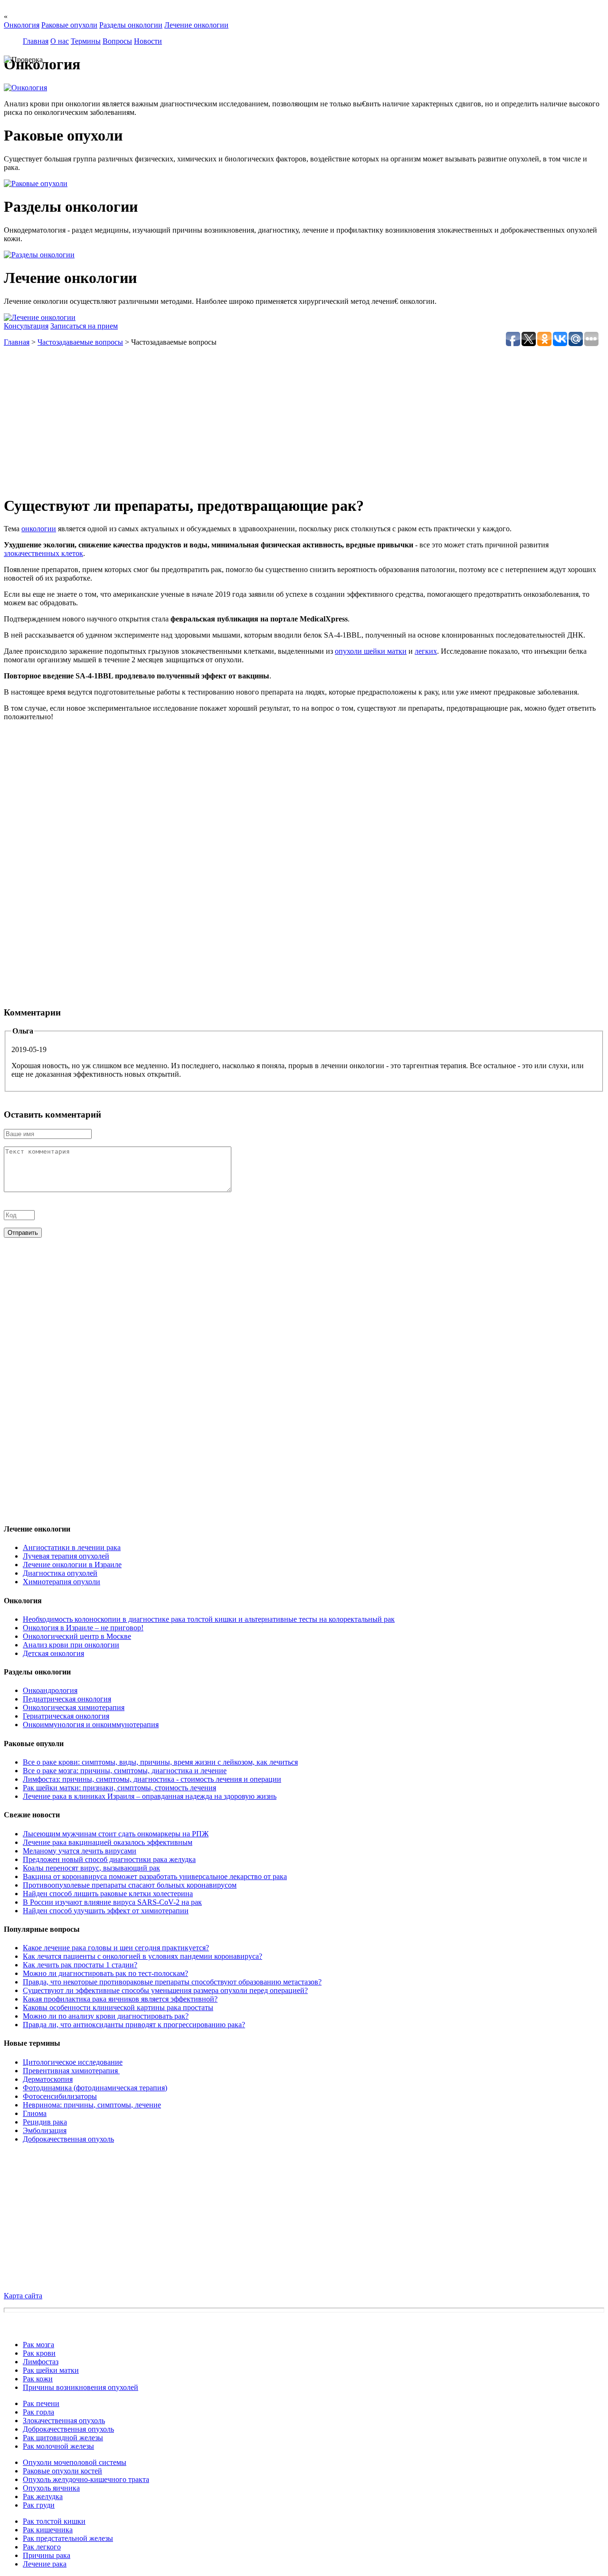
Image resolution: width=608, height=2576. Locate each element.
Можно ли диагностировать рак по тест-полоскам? (105, 1973)
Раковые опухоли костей (62, 2471)
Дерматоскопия (48, 2079)
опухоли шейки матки (371, 651)
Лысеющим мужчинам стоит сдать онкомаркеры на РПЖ (116, 1834)
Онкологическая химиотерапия (74, 1707)
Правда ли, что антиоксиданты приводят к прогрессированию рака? (134, 2025)
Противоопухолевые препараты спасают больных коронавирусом (130, 1885)
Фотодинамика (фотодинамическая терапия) (95, 2088)
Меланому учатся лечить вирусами (80, 1851)
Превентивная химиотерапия (71, 2071)
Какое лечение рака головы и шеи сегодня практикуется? (116, 1948)
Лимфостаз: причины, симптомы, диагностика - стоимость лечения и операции (152, 1779)
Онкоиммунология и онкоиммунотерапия (91, 1725)
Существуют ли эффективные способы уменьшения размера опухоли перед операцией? (165, 1990)
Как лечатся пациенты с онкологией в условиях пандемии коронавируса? (142, 1956)
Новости (148, 41)
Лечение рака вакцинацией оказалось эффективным (108, 1842)
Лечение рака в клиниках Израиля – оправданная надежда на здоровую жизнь (150, 1796)
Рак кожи (38, 2379)
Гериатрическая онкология (66, 1716)
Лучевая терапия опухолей (66, 1556)
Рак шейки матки (51, 2370)
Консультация (26, 326)
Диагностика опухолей (60, 1573)
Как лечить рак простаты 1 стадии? (80, 1965)
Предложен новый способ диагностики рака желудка (109, 1859)
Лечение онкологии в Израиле (72, 1565)
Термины (86, 41)
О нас (60, 41)
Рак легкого (42, 2547)
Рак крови (39, 2353)
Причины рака (47, 2555)
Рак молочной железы (58, 2446)
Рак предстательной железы (68, 2538)
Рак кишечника (48, 2530)
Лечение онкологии (196, 25)
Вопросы (117, 41)
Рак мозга (38, 2345)
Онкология (22, 25)
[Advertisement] (289, 421)
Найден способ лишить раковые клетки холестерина (108, 1894)
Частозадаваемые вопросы (80, 342)
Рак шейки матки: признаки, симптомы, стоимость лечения (119, 1788)
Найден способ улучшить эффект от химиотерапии (106, 1911)
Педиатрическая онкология (67, 1699)
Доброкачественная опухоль (68, 2139)
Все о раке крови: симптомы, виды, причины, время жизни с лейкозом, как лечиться (160, 1762)
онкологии (39, 529)
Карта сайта (23, 2296)
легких (426, 651)
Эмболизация (45, 2130)
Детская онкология (53, 1653)
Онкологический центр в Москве (77, 1636)
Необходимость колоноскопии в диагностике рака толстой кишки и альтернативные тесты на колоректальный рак (209, 1619)
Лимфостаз (41, 2362)
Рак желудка (43, 2496)
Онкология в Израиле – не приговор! (83, 1628)
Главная (36, 41)
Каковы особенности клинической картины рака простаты (118, 2007)
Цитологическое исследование (73, 2062)
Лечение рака (45, 2564)
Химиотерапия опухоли (62, 1582)
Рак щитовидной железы (63, 2438)
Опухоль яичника (51, 2488)
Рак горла (38, 2412)
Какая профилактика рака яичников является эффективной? (120, 1999)
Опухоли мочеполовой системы (75, 2462)
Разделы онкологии (131, 25)
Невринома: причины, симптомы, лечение (92, 2105)
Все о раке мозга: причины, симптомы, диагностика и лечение (125, 1771)
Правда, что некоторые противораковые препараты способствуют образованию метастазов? (172, 1982)
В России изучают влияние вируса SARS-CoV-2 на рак (112, 1902)
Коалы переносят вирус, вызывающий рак (91, 1868)
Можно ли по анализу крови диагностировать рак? (106, 2016)
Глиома (35, 2113)
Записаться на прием (84, 326)
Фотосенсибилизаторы (60, 2096)
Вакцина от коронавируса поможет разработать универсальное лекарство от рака (155, 1876)
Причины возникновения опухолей (81, 2387)
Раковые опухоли (69, 25)
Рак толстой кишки (54, 2521)
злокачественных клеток (43, 553)
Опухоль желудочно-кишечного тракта (86, 2479)
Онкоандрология (50, 1690)
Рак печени (41, 2403)
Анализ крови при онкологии (71, 1645)
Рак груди (39, 2505)
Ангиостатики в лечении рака (72, 1547)
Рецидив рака (45, 2122)
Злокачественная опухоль (64, 2421)
